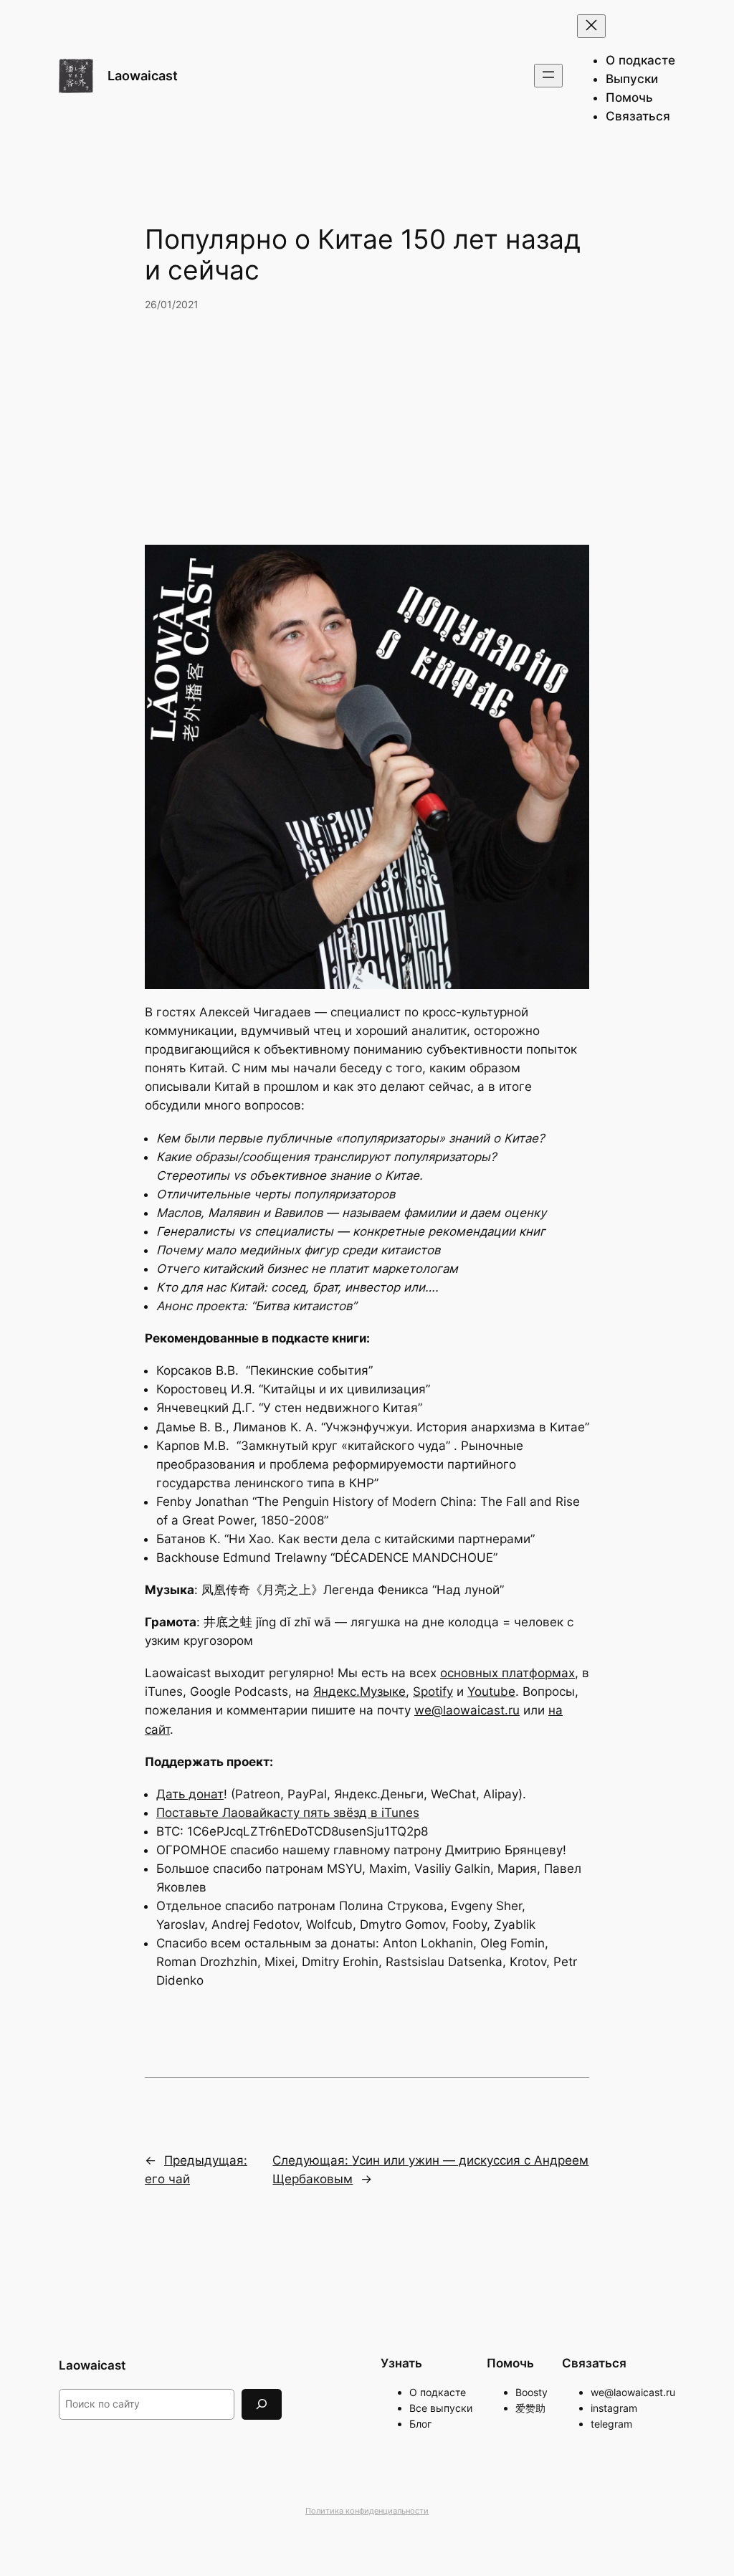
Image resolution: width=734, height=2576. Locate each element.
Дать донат (190, 1794)
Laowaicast (143, 76)
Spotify (433, 1692)
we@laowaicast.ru (467, 1710)
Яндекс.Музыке (359, 1692)
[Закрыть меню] (591, 26)
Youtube (491, 1692)
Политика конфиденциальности (367, 2511)
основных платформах (507, 1673)
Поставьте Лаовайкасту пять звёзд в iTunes (288, 1813)
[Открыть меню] (548, 76)
